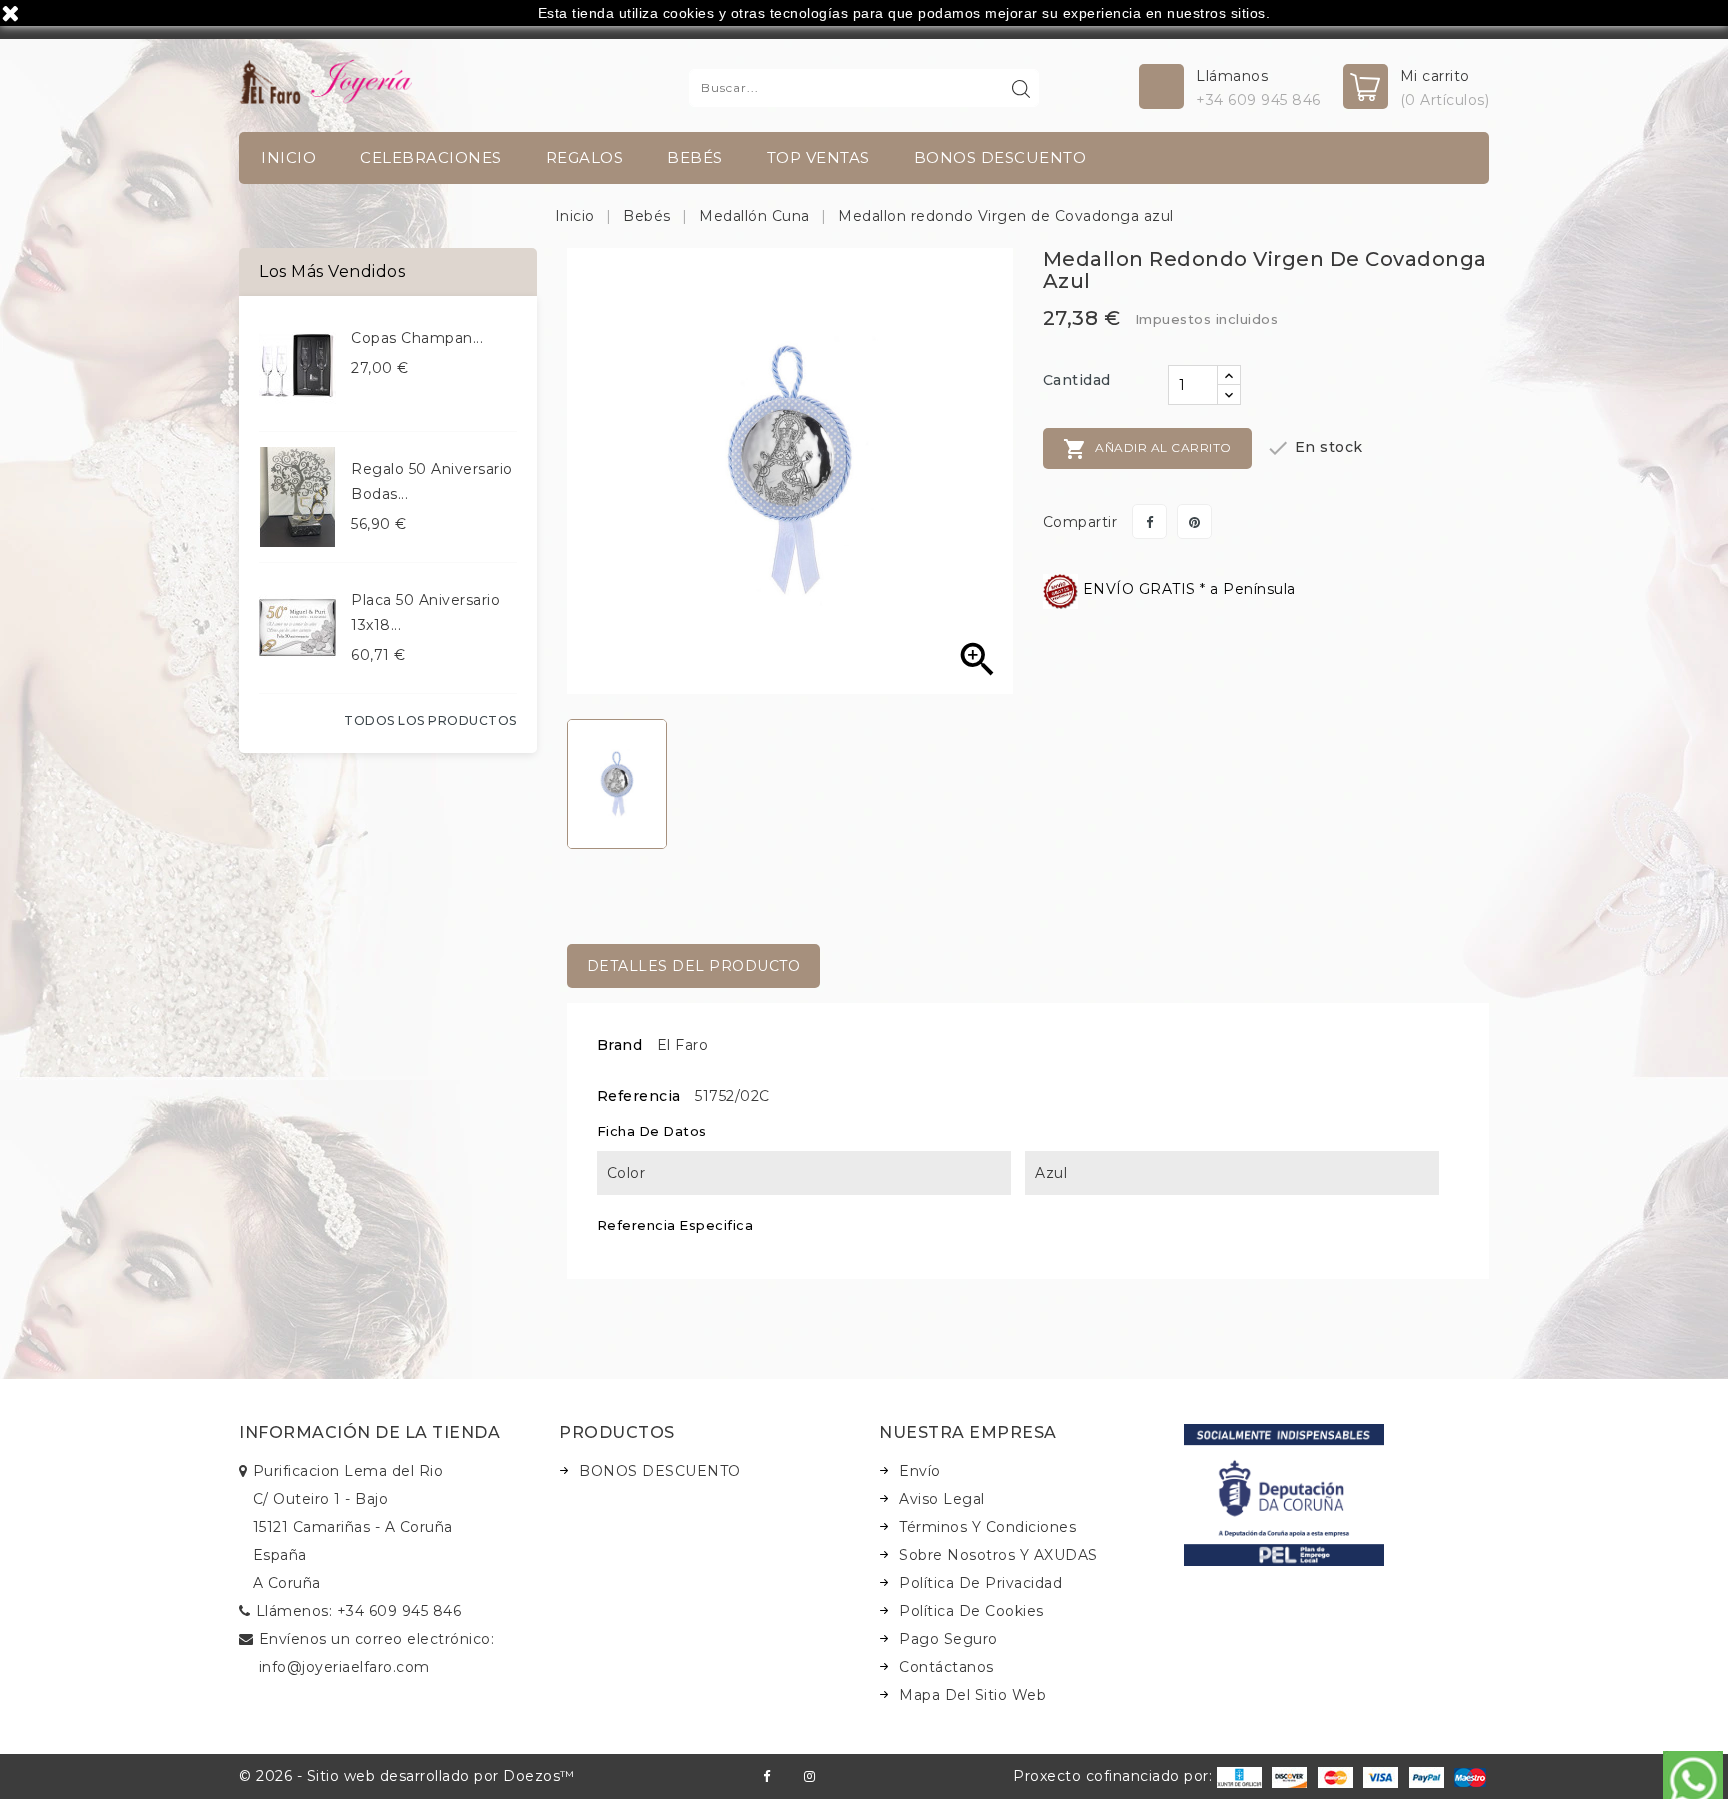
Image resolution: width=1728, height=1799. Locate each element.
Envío (920, 1471)
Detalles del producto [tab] (694, 966)
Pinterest (1194, 521)
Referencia (639, 1096)
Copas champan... (417, 338)
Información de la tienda (369, 1432)
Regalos (585, 157)
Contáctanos (946, 1667)
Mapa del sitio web (972, 1695)
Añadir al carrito (1147, 449)
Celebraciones (431, 157)
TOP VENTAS (818, 157)
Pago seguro (948, 1639)
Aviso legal (942, 1499)
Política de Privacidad (980, 1583)
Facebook (766, 1776)
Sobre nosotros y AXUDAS (998, 1555)
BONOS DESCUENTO (1000, 157)
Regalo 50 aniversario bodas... (432, 481)
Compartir (1149, 521)
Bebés (695, 157)
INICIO (288, 157)
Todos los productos (430, 720)
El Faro (683, 1045)
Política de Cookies (971, 1611)
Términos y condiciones (987, 1527)
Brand (620, 1045)
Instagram (809, 1776)
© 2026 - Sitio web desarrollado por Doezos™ (407, 1776)
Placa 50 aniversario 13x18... (425, 612)
